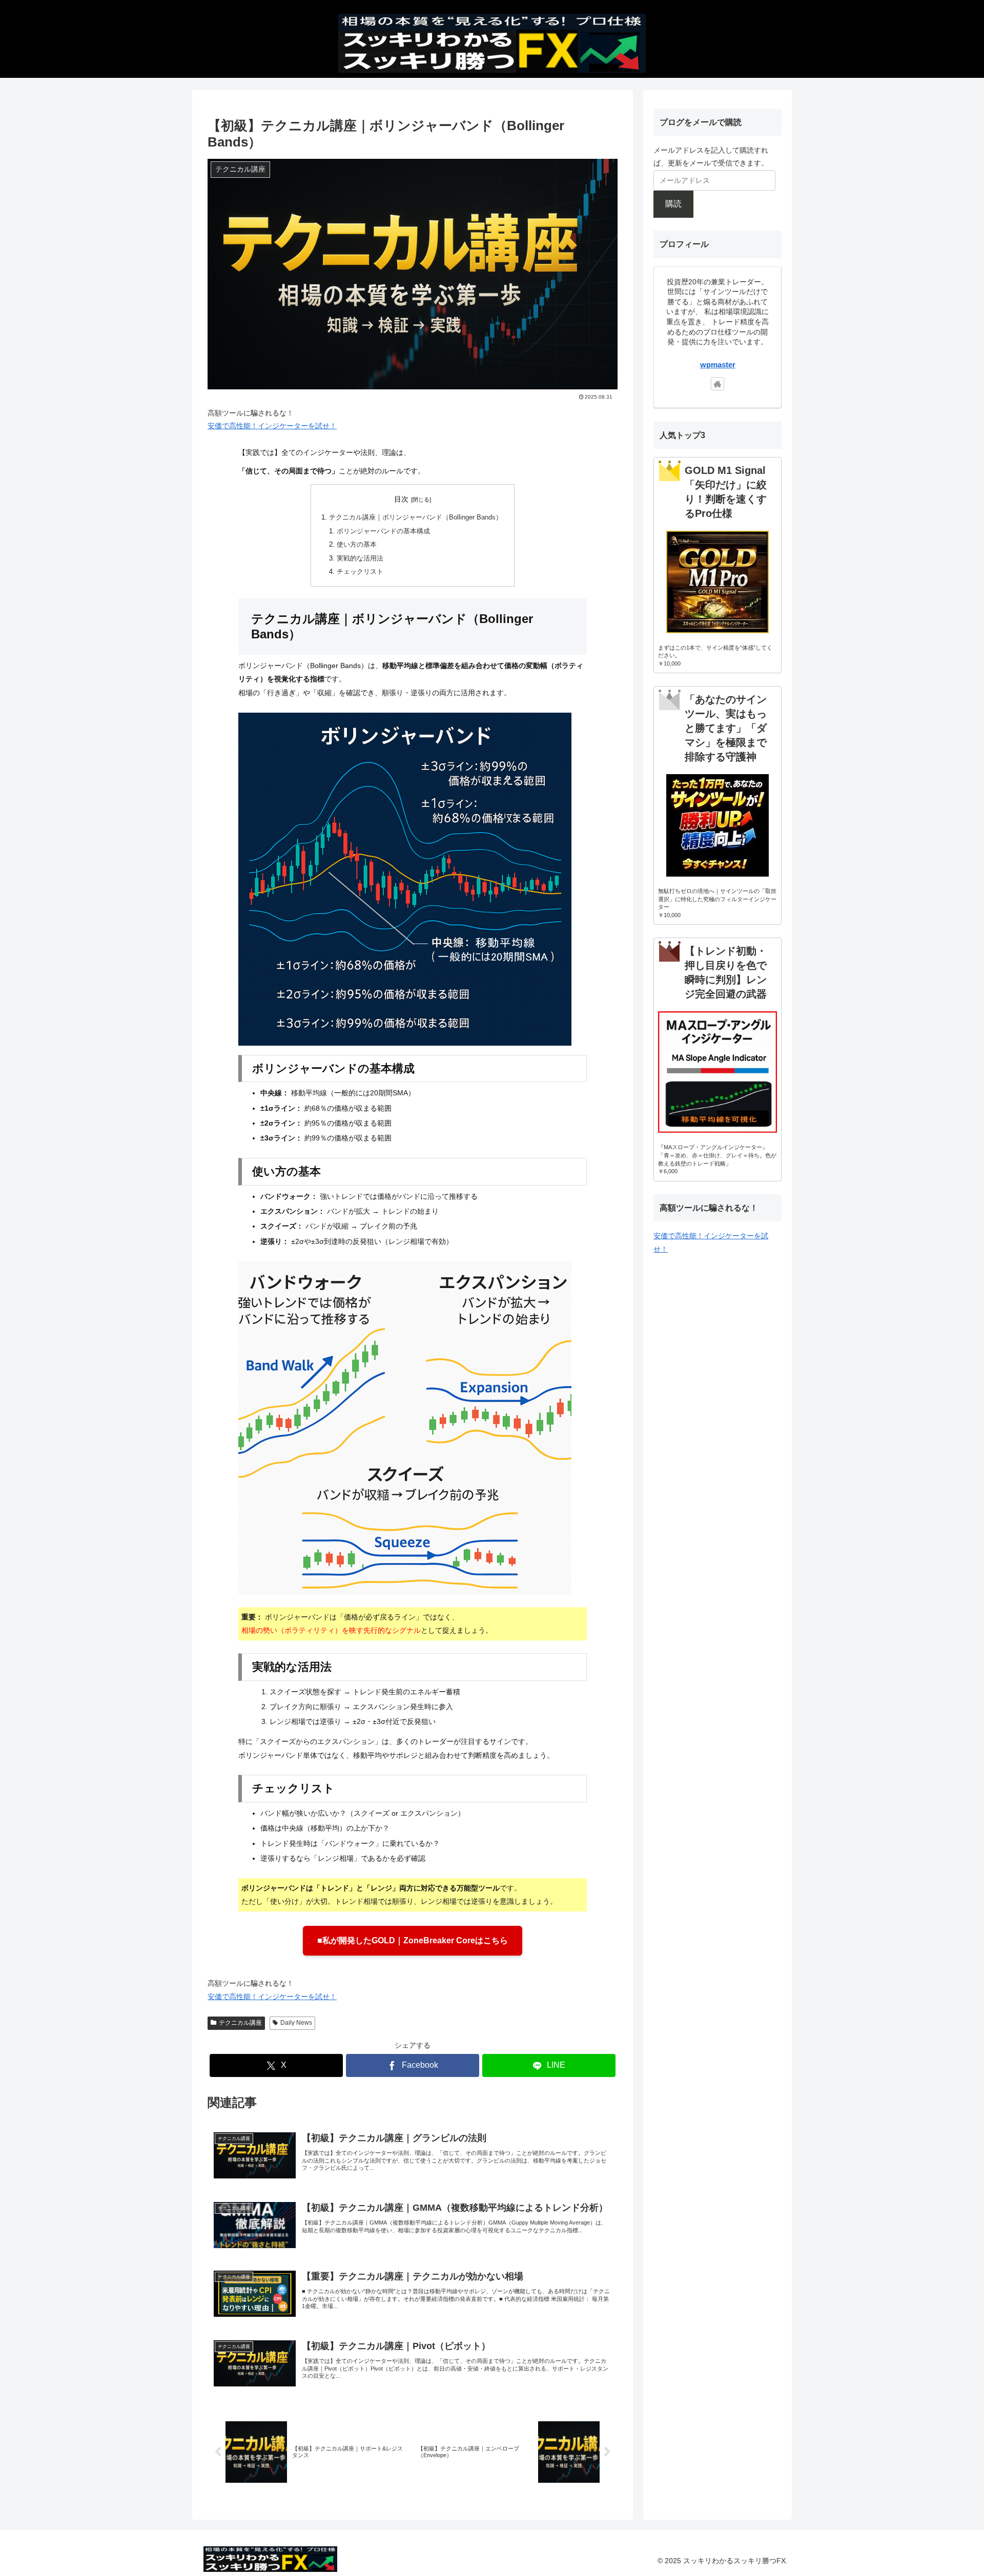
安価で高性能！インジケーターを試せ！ (272, 426)
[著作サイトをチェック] (717, 384)
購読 (673, 204)
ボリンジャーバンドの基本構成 (383, 531)
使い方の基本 (357, 545)
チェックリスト (360, 572)
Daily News (296, 2023)
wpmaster (718, 365)
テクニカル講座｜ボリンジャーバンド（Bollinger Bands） (416, 517)
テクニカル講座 (240, 2023)
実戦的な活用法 (360, 558)
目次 (401, 499)
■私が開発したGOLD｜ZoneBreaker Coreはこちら (413, 1940)
